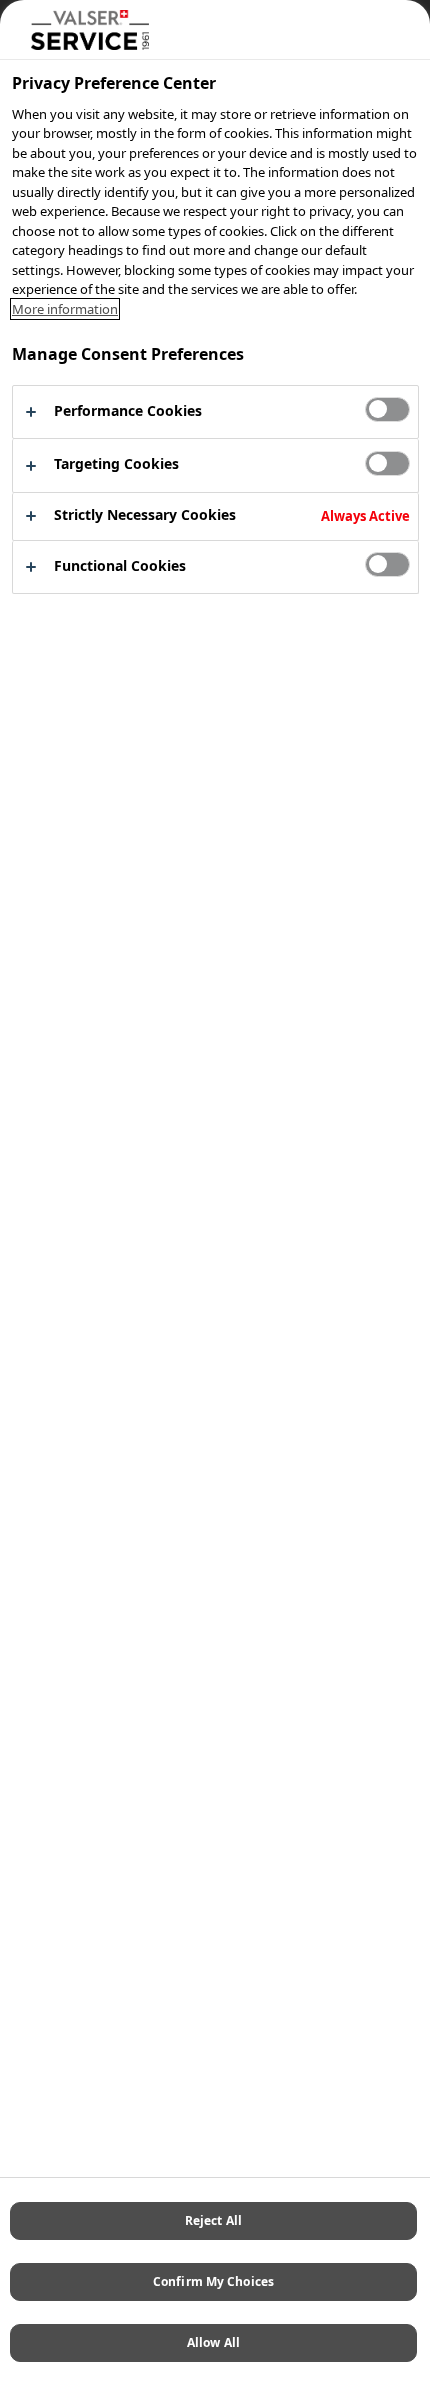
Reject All (213, 2220)
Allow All (213, 2342)
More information (65, 309)
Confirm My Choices (213, 2281)
